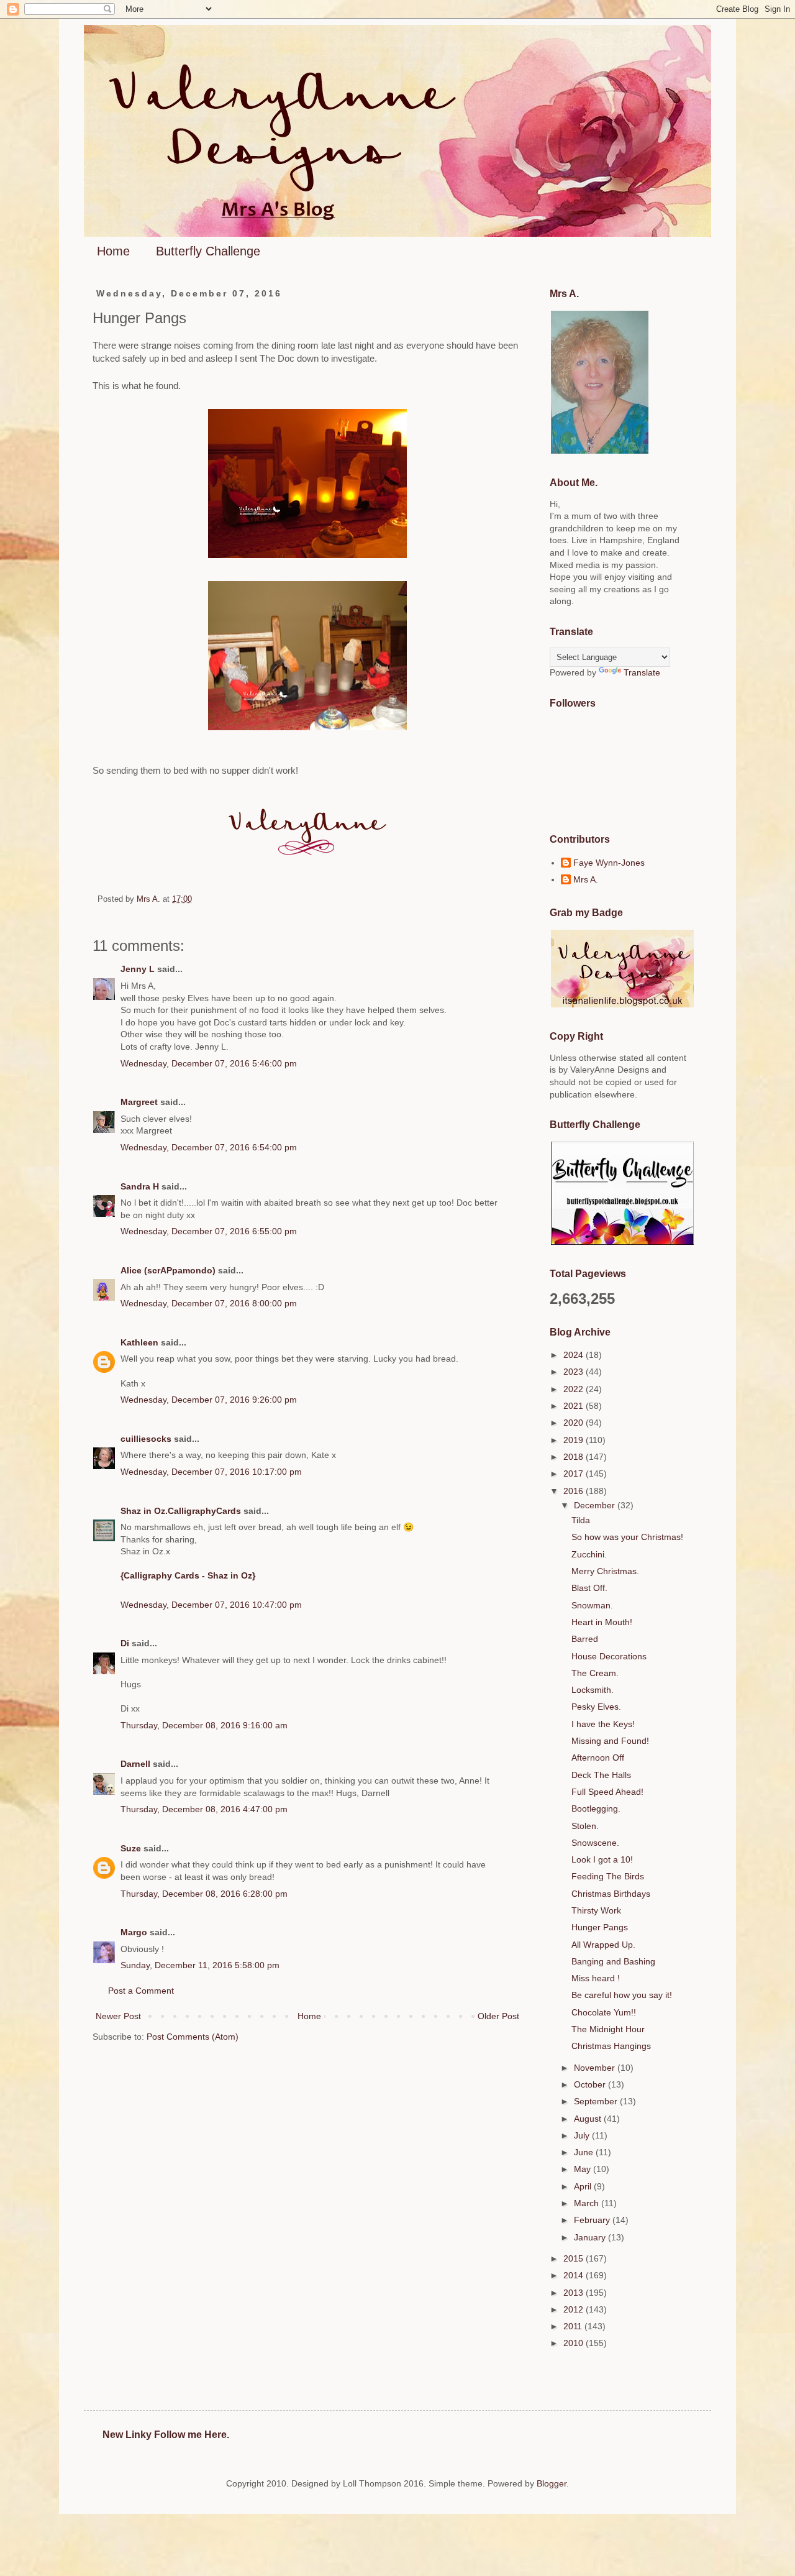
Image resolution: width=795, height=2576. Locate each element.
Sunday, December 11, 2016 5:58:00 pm (200, 1965)
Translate (642, 672)
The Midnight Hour (608, 2029)
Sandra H (140, 1186)
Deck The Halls (601, 1775)
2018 (575, 1457)
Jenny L (138, 969)
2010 (575, 2343)
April (584, 2186)
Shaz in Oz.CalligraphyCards (181, 1511)
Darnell (135, 1764)
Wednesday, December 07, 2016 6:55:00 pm (209, 1231)
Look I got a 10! (602, 1859)
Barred (585, 1639)
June (585, 2152)
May (584, 2169)
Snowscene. (595, 1843)
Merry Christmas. (605, 1571)
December (596, 1505)
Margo (134, 1932)
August (589, 2119)
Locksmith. (593, 1690)
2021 (575, 1406)
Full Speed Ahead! (607, 1792)
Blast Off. (589, 1588)
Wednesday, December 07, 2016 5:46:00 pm (209, 1063)
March (588, 2203)
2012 (575, 2309)
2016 (575, 1491)
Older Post (498, 2016)
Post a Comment (141, 1991)
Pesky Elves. (596, 1707)
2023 (575, 1372)
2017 (575, 1474)
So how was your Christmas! (627, 1537)
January (591, 2237)
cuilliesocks (146, 1439)
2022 (575, 1389)
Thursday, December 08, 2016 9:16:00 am (204, 1725)
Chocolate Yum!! (604, 2012)
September (597, 2101)
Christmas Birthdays (611, 1894)
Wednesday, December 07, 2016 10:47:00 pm (211, 1605)
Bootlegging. (596, 1808)
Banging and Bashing (613, 1961)
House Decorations (609, 1656)
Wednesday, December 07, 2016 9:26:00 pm (209, 1400)
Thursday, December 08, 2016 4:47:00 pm (204, 1809)
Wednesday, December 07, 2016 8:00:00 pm (209, 1303)
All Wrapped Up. (603, 1945)
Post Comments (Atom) (193, 2037)
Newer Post (118, 2016)
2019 (575, 1440)
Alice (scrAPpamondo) (168, 1270)
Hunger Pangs (600, 1927)
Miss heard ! (596, 1978)
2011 (574, 2326)
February (593, 2220)
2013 (575, 2293)
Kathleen (139, 1342)
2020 (575, 1423)
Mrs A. (586, 879)
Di (125, 1643)
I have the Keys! (603, 1724)
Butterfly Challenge (208, 251)
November (596, 2068)
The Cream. (595, 1673)
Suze (131, 1848)
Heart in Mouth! (602, 1622)
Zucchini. (589, 1554)
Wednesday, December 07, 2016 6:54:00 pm (209, 1147)
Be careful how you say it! (622, 1995)
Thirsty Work (596, 1910)
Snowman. (592, 1605)
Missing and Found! (610, 1741)
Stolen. (585, 1826)
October (591, 2084)
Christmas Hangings (611, 2046)
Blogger (552, 2483)
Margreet (139, 1102)
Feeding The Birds (608, 1876)
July (583, 2135)
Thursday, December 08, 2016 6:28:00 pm (204, 1894)
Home (113, 251)
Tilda (581, 1520)
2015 (575, 2258)
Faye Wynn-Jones (609, 863)
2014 (575, 2275)
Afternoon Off (598, 1758)
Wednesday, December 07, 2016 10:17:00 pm (211, 1472)
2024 (575, 1355)
